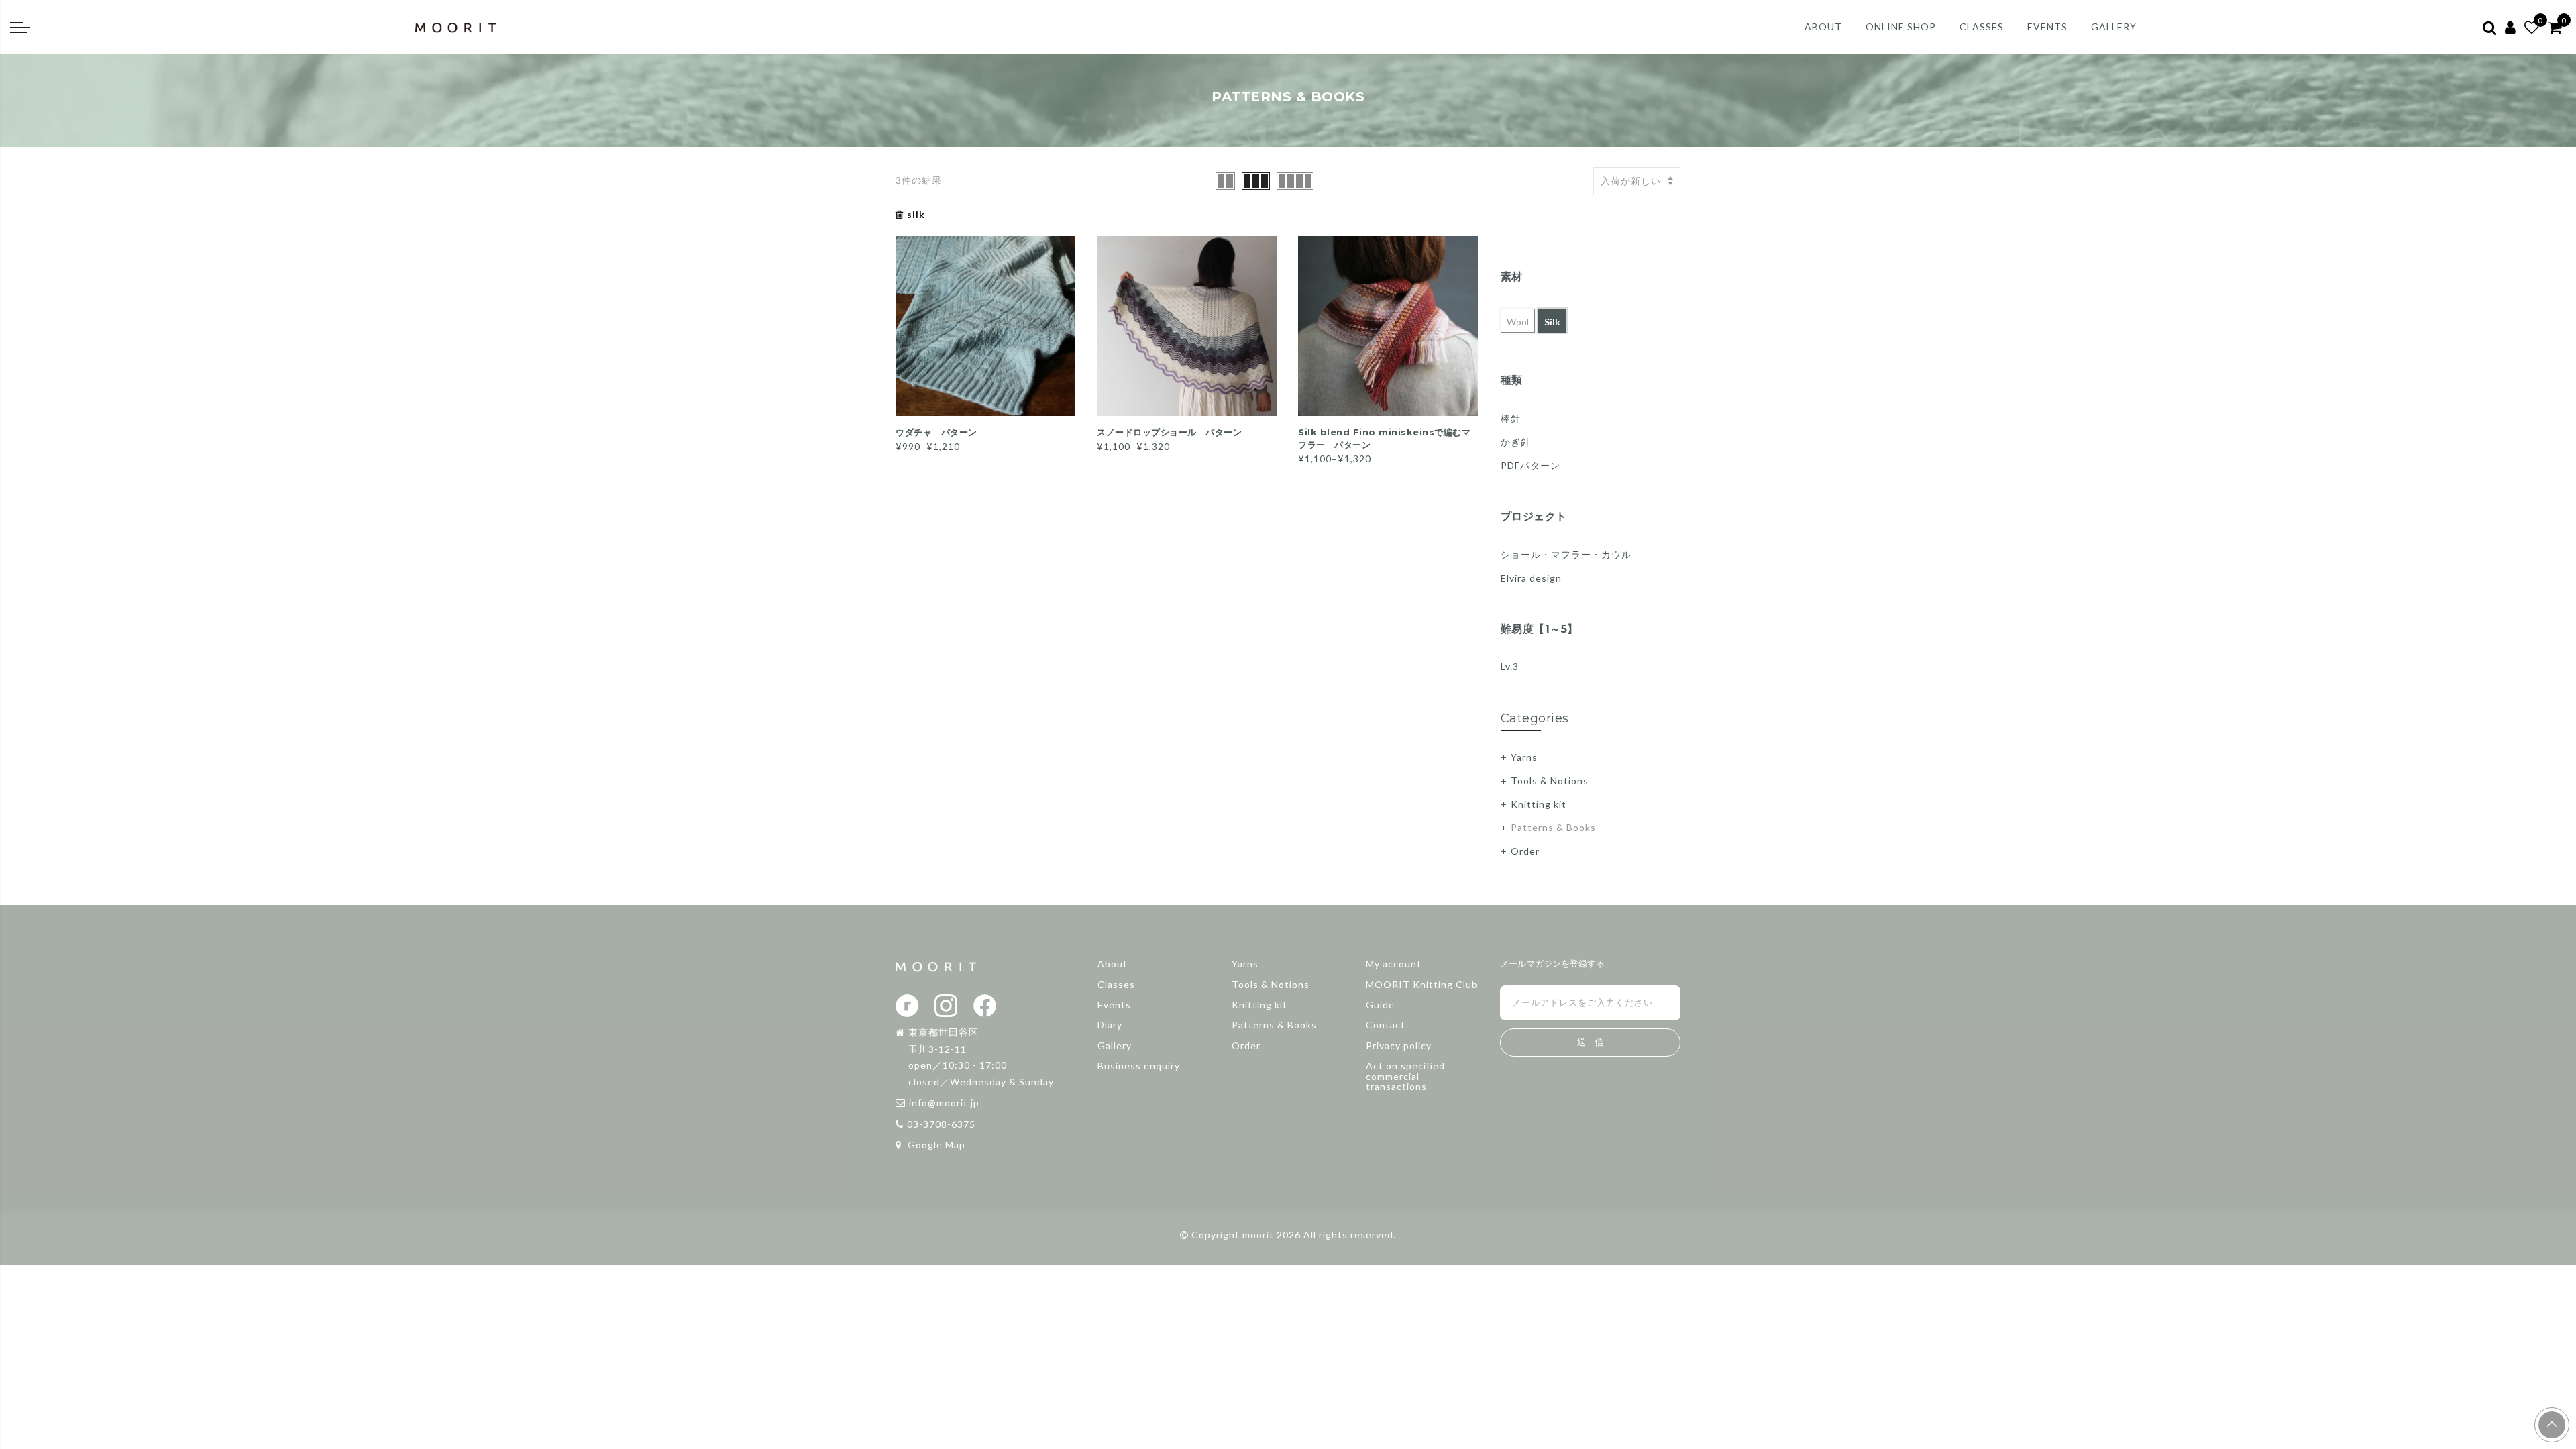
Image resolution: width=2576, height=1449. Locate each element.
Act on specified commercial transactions (1405, 1076)
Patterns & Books (1553, 827)
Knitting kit (1539, 804)
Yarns (1524, 757)
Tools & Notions (1550, 781)
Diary (1110, 1025)
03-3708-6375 (941, 1124)
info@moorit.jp (944, 1103)
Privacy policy (1399, 1045)
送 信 (1590, 1042)
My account (1394, 964)
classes (1982, 26)
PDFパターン (1531, 465)
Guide (1380, 1005)
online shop (1901, 26)
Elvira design (1531, 578)
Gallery (1115, 1045)
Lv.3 (1510, 666)
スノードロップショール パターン (1169, 432)
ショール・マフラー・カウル (1566, 554)
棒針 (1511, 418)
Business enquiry (1139, 1066)
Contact (1386, 1025)
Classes (1116, 984)
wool (1518, 322)
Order (1525, 851)
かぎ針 (1516, 442)
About (1113, 964)
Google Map (935, 1145)
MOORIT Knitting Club (1422, 984)
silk (916, 214)
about (1823, 26)
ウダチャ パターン (936, 432)
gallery (2114, 26)
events (2047, 26)
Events (1114, 1005)
